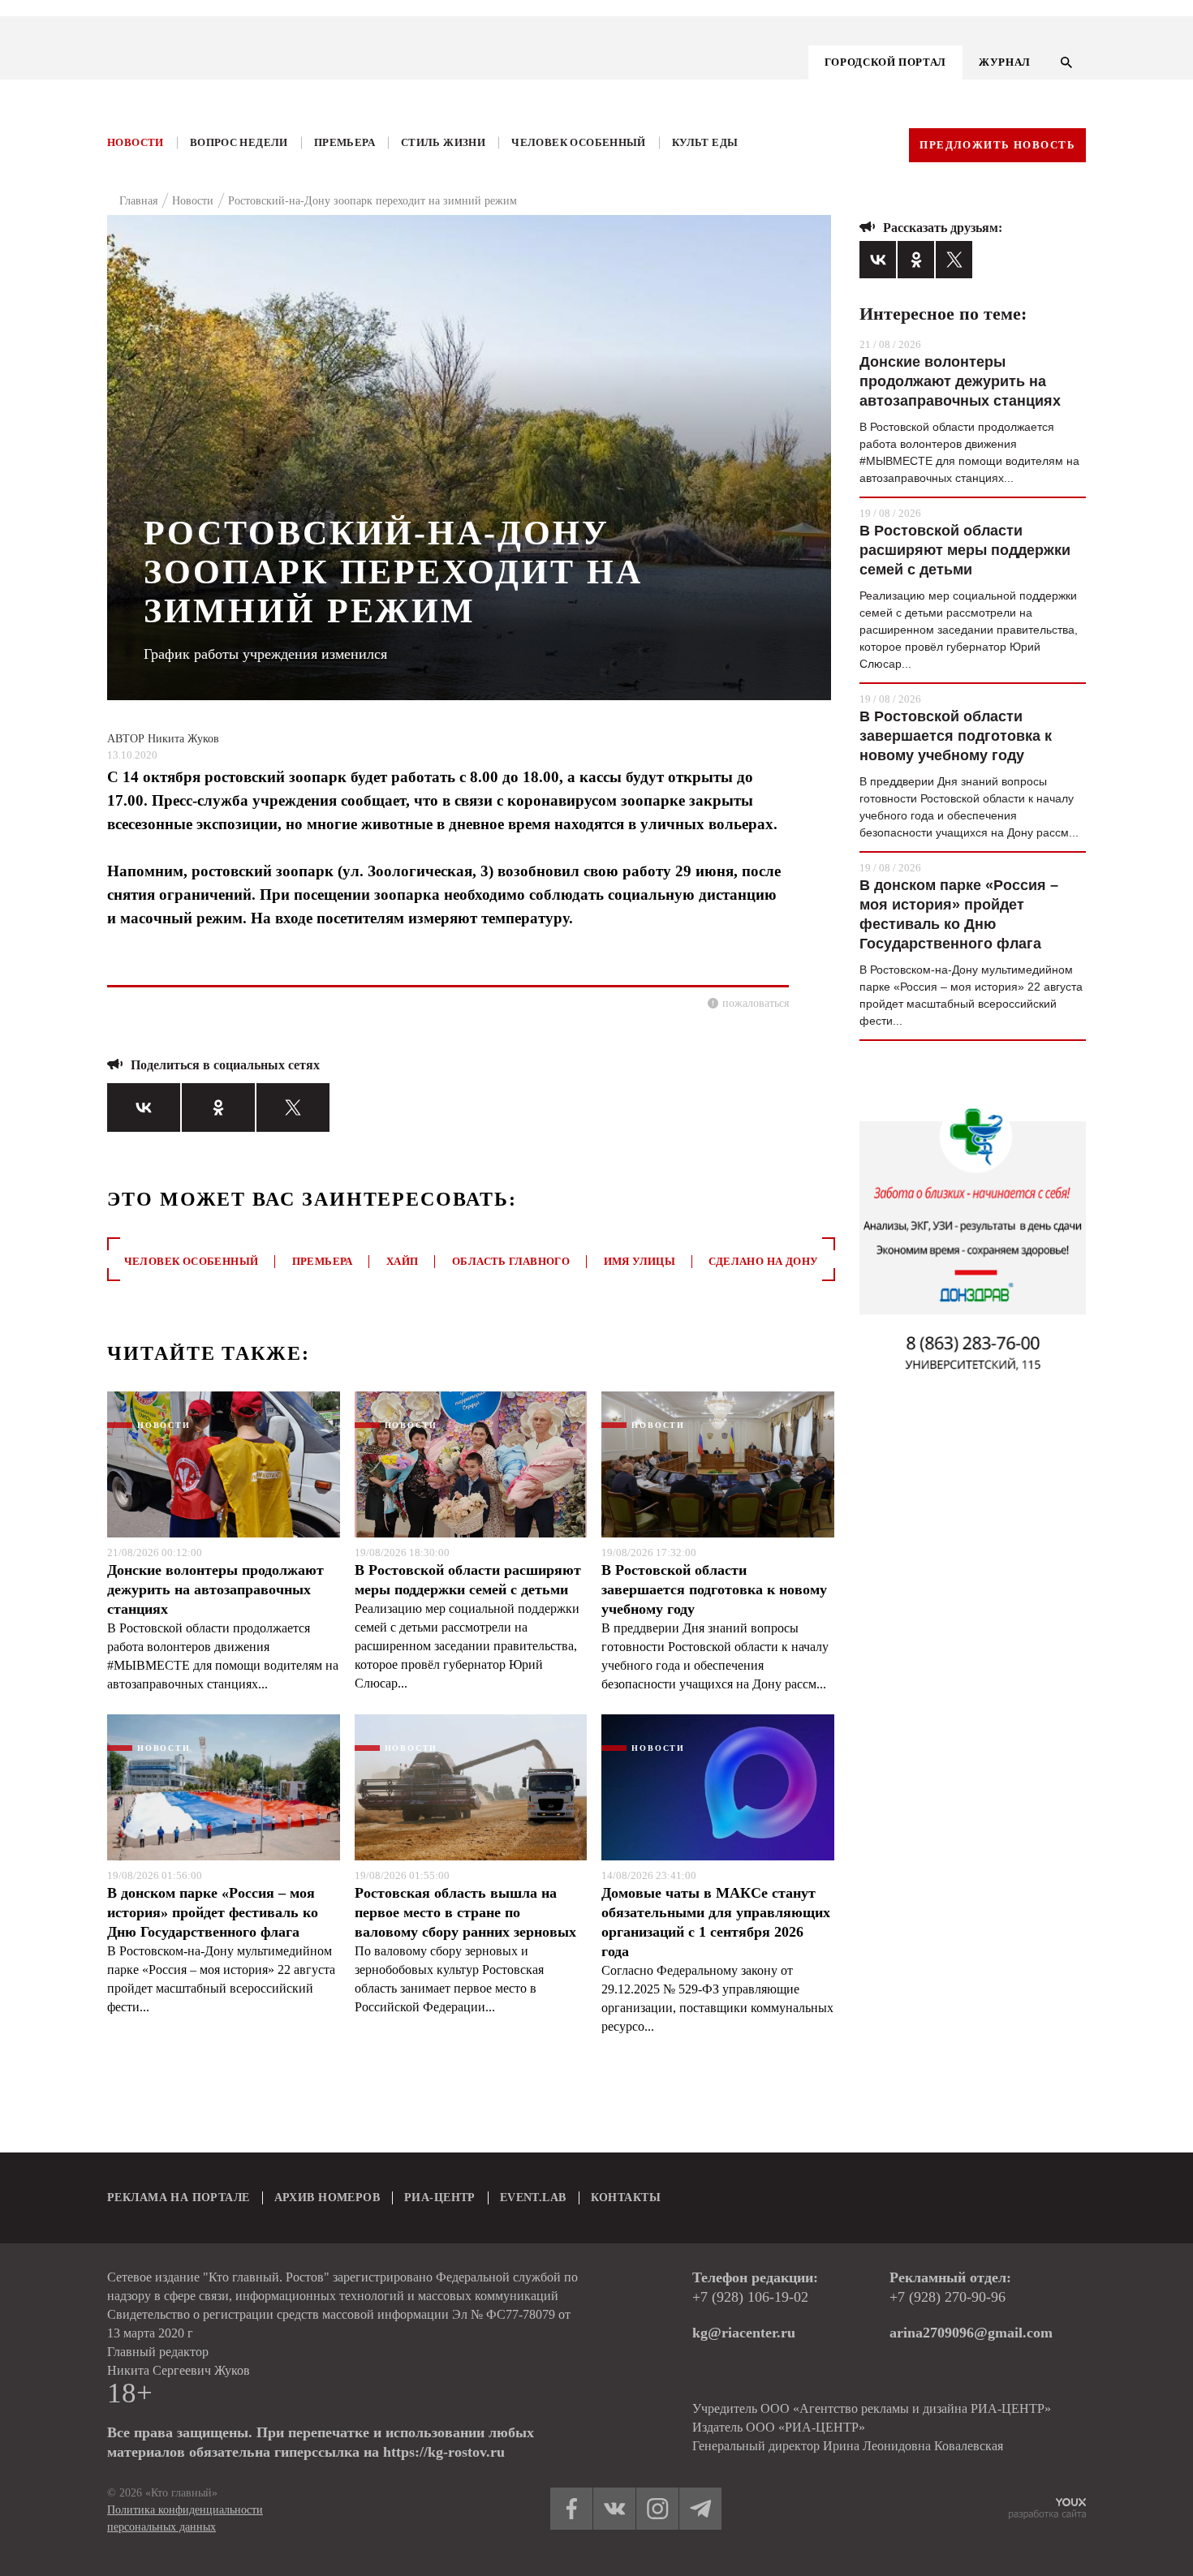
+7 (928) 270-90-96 (948, 2297)
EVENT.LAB (533, 2198)
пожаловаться (756, 1003)
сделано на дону (763, 1261)
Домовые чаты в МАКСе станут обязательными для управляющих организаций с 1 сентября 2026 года (716, 1922)
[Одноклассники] (218, 1107)
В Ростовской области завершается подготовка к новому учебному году (714, 1589)
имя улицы (640, 1261)
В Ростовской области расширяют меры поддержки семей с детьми (468, 1580)
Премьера (345, 142)
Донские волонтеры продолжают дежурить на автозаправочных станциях (215, 1589)
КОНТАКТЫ (626, 2198)
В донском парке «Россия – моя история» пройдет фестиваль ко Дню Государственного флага (213, 1912)
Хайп (403, 1261)
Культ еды (705, 142)
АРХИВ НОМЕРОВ (327, 2198)
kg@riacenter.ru (744, 2333)
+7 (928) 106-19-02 (750, 2297)
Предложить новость (997, 145)
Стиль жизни (443, 142)
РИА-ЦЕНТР (440, 2198)
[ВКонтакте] (144, 1107)
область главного (511, 1261)
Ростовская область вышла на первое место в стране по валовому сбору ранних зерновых (465, 1912)
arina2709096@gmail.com (971, 2333)
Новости (136, 142)
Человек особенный (579, 142)
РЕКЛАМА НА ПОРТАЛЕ (179, 2198)
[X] (293, 1107)
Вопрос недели (239, 142)
